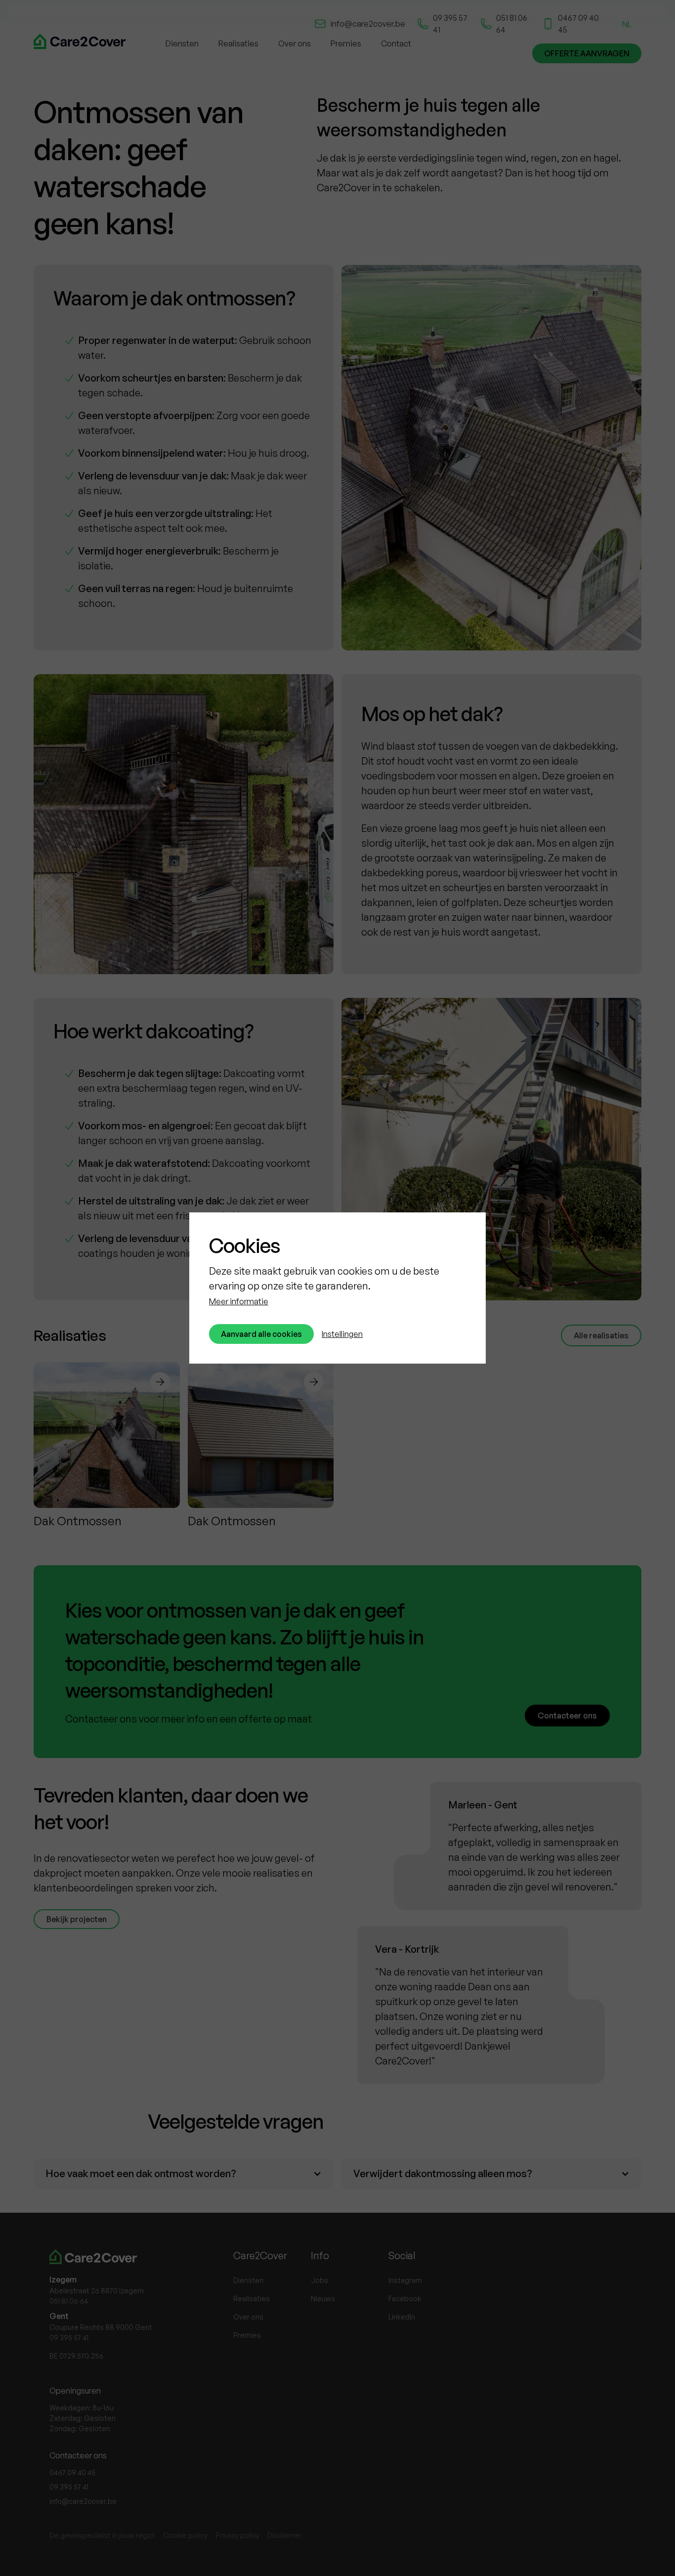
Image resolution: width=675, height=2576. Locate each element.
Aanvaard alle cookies (261, 1334)
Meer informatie (239, 1301)
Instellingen (342, 1334)
